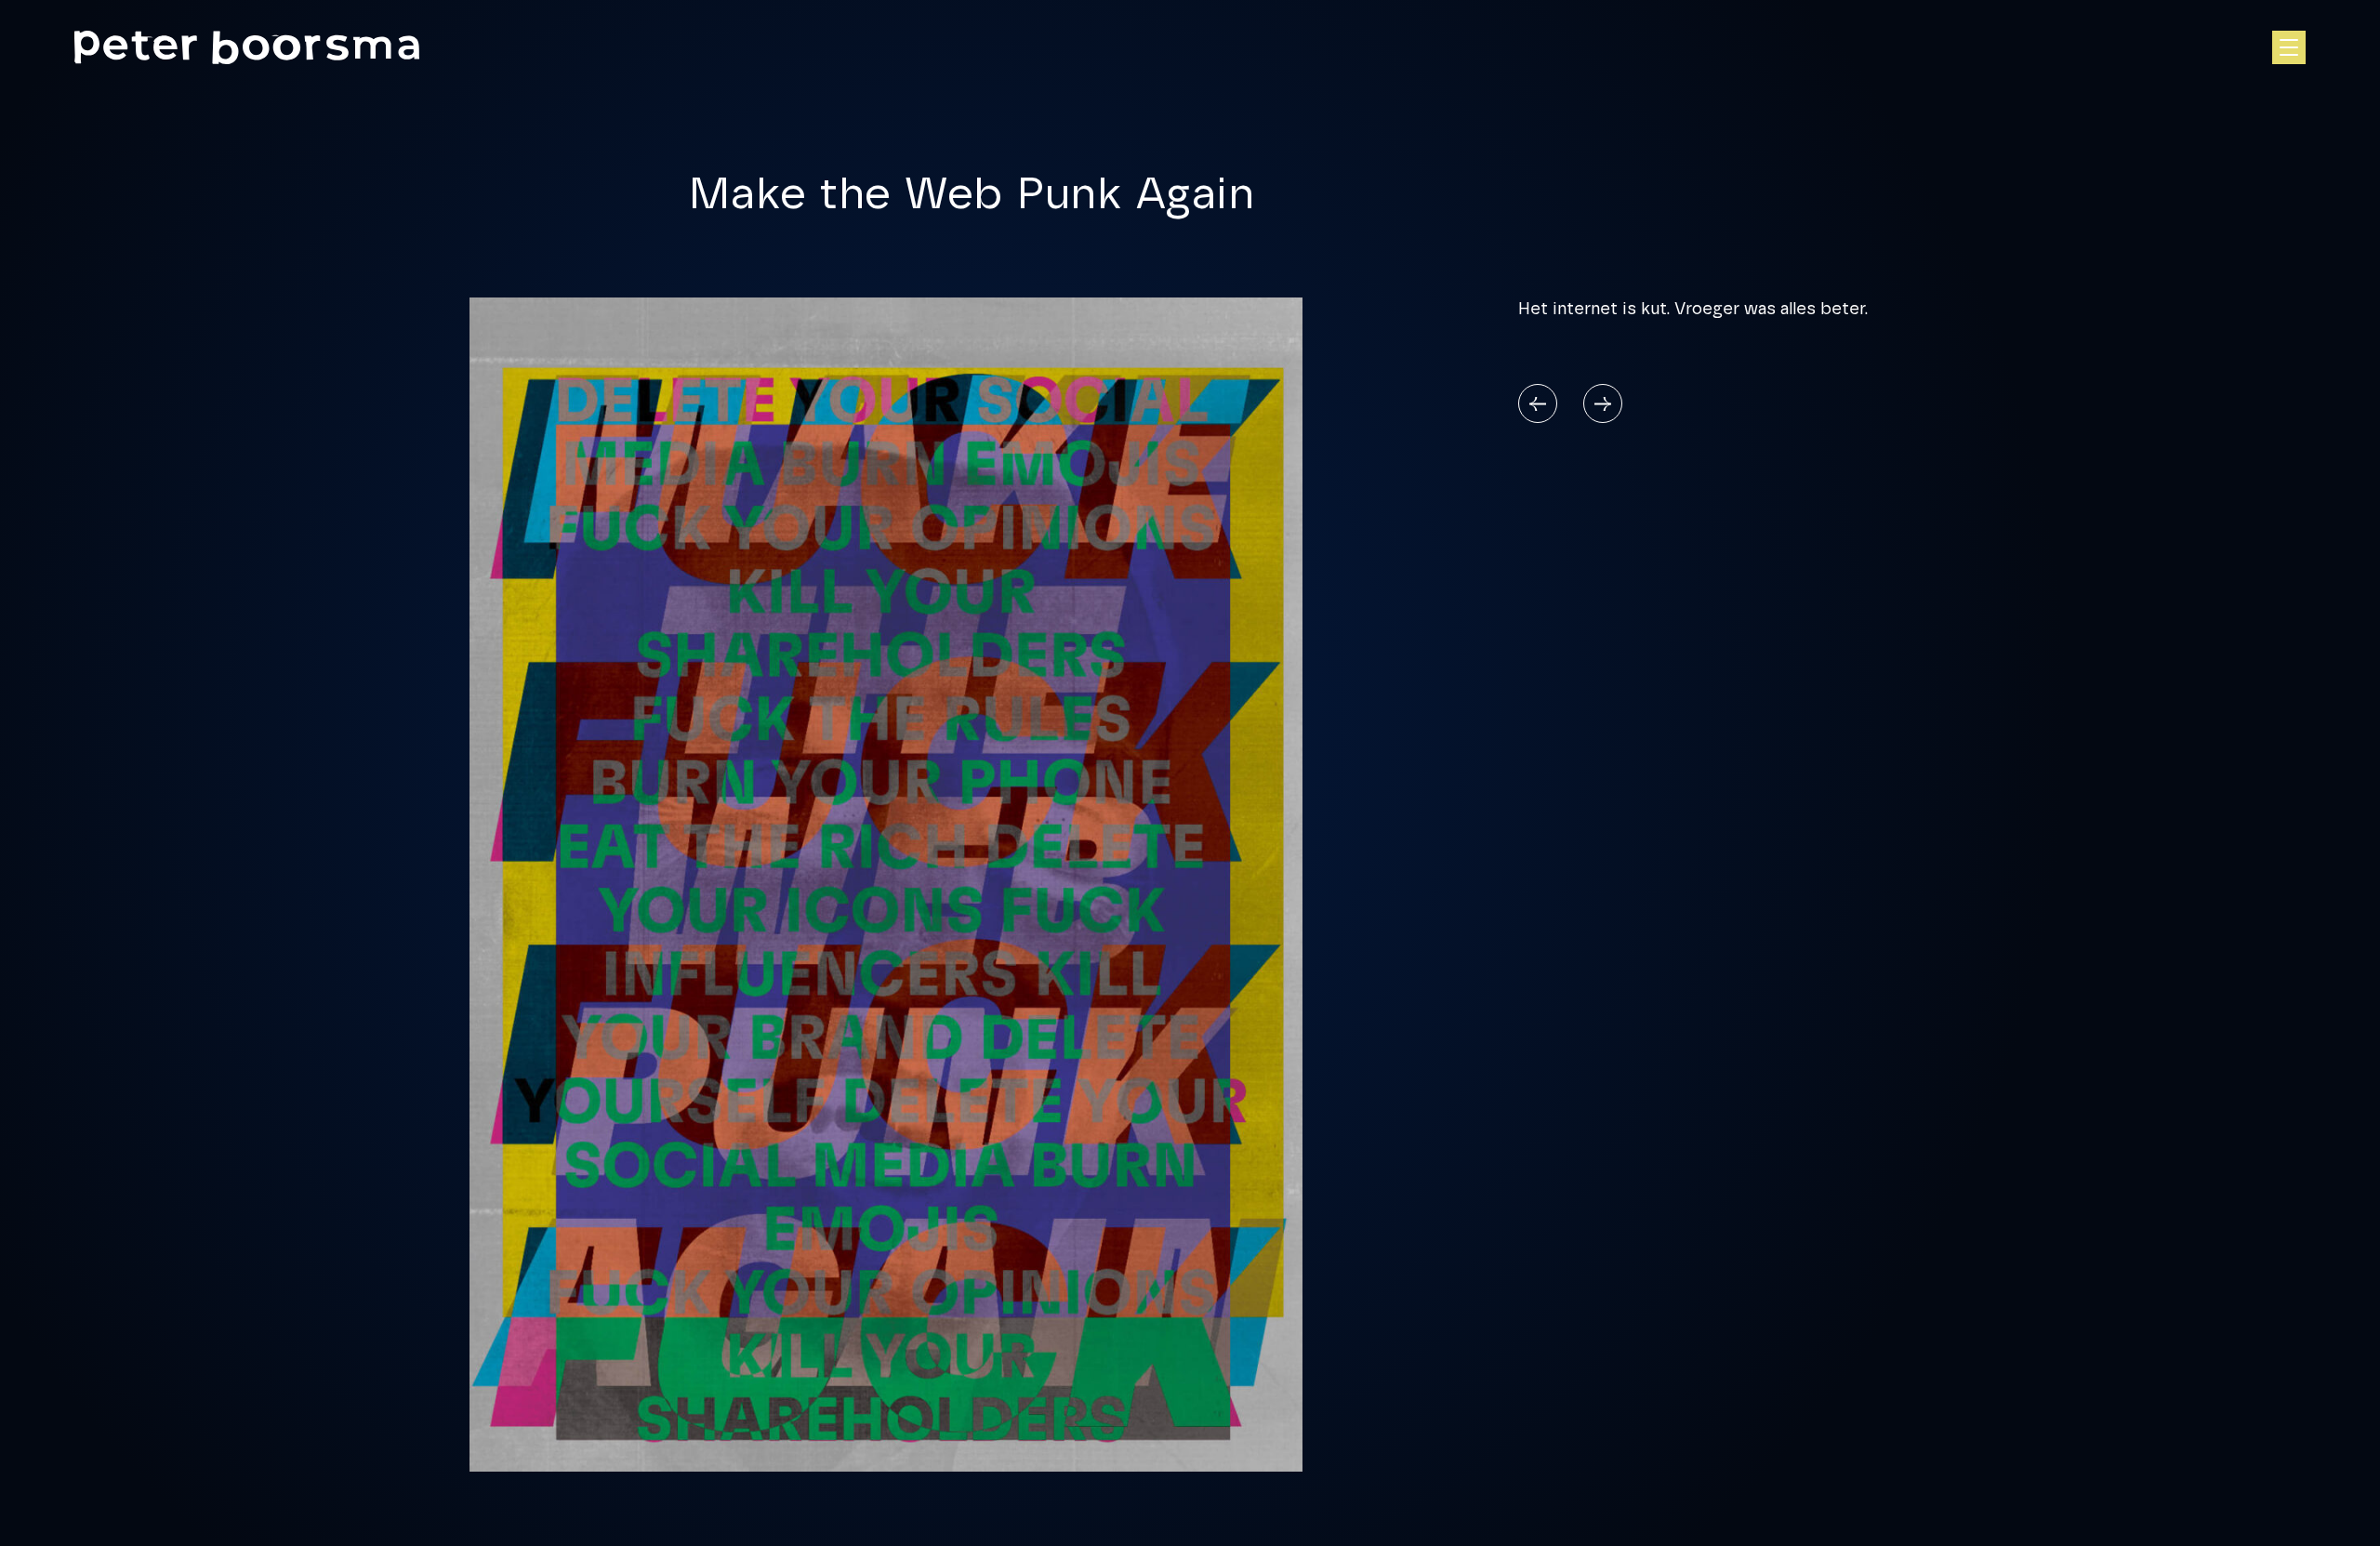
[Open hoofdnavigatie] (2289, 47)
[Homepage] (247, 47)
